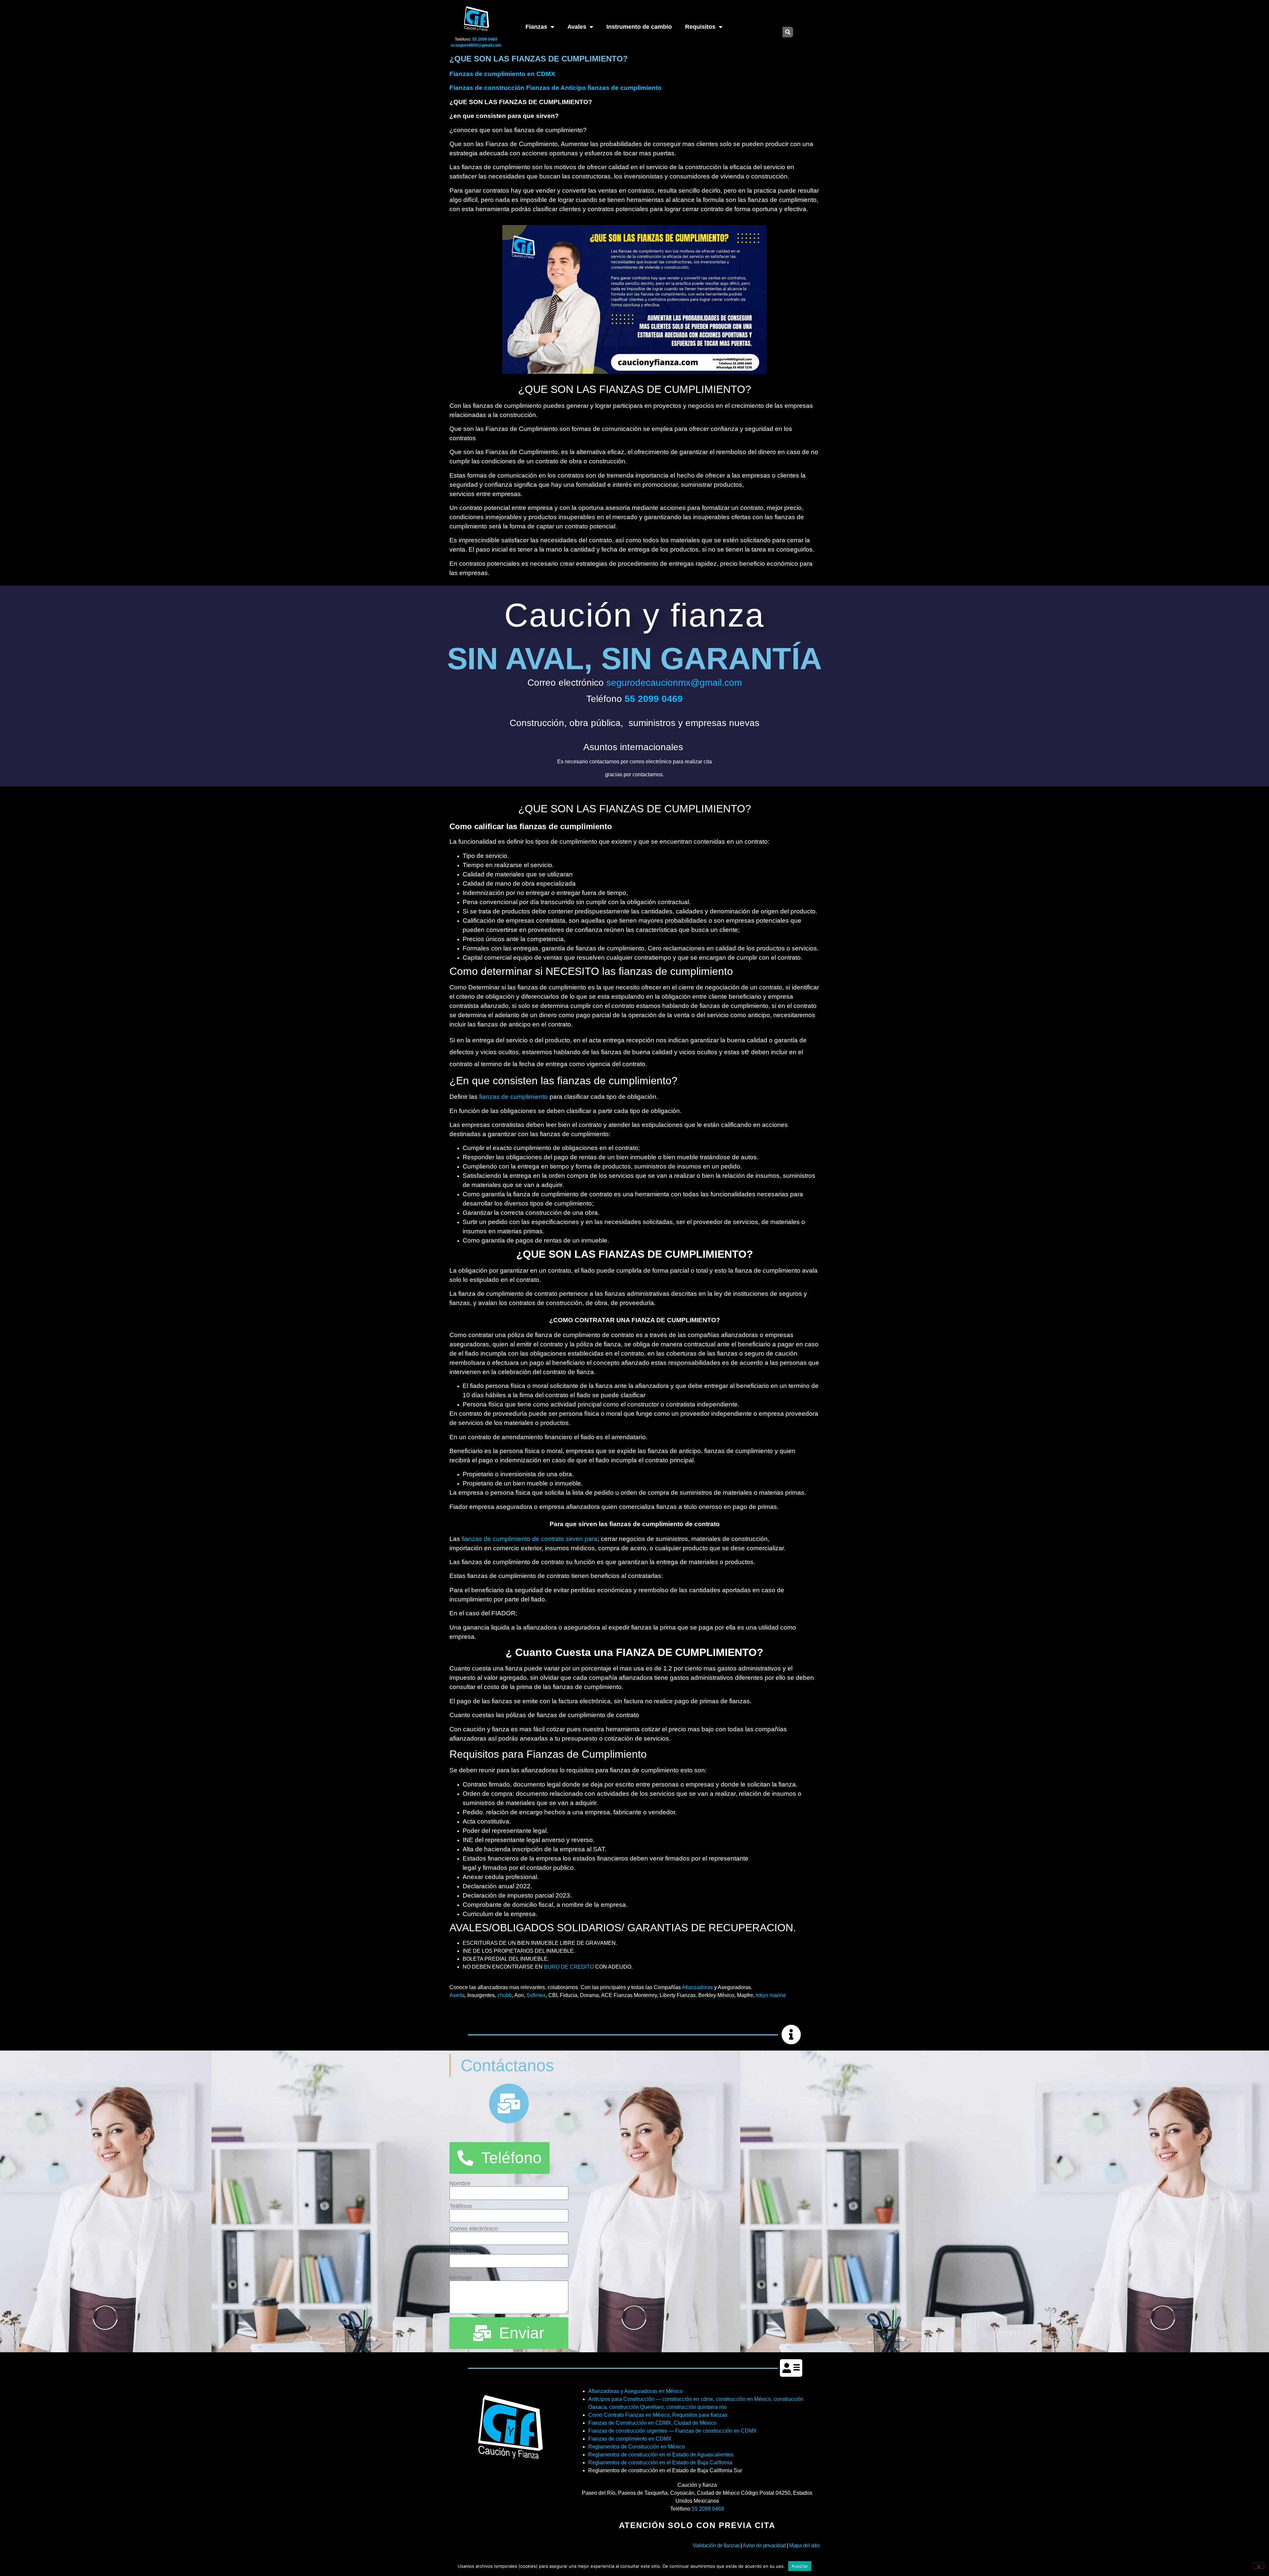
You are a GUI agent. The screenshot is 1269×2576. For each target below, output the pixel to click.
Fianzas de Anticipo (557, 88)
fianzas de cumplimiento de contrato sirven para (530, 1539)
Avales (577, 27)
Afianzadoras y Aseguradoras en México (635, 2391)
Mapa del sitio (804, 2545)
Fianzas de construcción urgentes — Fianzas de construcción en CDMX (673, 2431)
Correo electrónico (474, 2229)
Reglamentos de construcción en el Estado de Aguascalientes (661, 2455)
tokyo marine (771, 1995)
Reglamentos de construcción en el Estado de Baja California (660, 2462)
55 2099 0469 (708, 2509)
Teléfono (461, 2206)
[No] (1258, 2566)
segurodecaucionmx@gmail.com (674, 683)
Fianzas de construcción (487, 88)
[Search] (788, 32)
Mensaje (461, 2278)
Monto (458, 2251)
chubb (505, 1995)
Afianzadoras (697, 1987)
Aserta (457, 1995)
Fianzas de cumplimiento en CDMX (502, 74)
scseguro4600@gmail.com (476, 45)
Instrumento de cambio (639, 27)
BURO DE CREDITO (569, 1967)
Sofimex (536, 1995)
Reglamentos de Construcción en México (636, 2447)
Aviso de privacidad (764, 2545)
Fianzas (536, 27)
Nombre (460, 2183)
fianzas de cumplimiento (625, 88)
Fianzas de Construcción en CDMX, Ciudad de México (652, 2423)
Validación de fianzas (716, 2545)
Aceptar (800, 2566)
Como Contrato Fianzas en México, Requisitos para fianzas (658, 2415)
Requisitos (700, 27)
